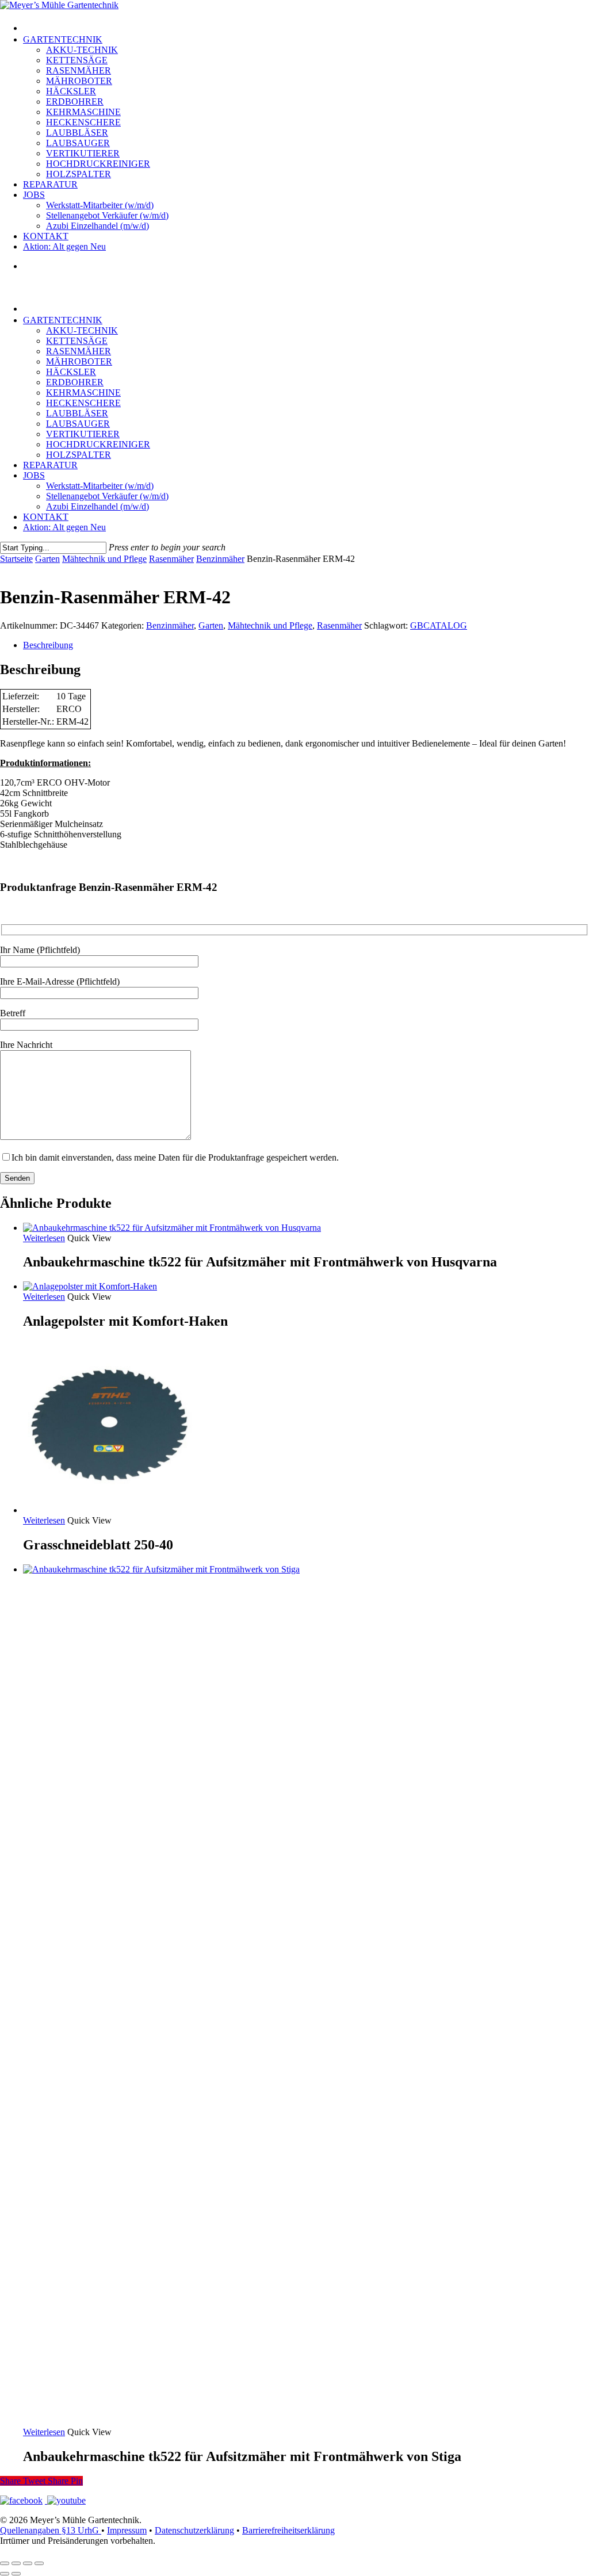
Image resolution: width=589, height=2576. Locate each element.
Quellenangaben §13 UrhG (51, 2530)
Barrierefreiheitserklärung (288, 2530)
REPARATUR (50, 465)
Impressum (127, 2530)
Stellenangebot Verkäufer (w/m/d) (107, 496)
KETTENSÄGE (77, 341)
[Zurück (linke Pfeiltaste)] (5, 2574)
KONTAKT (46, 517)
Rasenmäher (171, 559)
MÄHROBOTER (79, 361)
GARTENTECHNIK (63, 320)
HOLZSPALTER (79, 455)
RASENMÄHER (79, 351)
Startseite (16, 559)
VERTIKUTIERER (83, 434)
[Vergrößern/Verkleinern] (5, 2563)
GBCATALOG (439, 625)
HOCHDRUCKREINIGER (98, 444)
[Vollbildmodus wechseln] (16, 2563)
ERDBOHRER (75, 382)
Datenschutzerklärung (194, 2530)
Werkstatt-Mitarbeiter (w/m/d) (100, 486)
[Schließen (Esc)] (39, 2563)
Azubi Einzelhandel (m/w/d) (97, 506)
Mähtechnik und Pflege (104, 559)
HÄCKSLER (71, 372)
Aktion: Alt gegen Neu (64, 527)
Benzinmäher (220, 559)
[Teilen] (28, 2563)
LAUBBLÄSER (77, 413)
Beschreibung (48, 645)
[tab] (306, 645)
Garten (47, 559)
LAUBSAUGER (78, 424)
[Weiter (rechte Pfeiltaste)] (16, 2574)
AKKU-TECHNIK (82, 330)
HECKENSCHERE (83, 403)
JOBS (34, 475)
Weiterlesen (44, 1238)
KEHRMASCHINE (83, 393)
